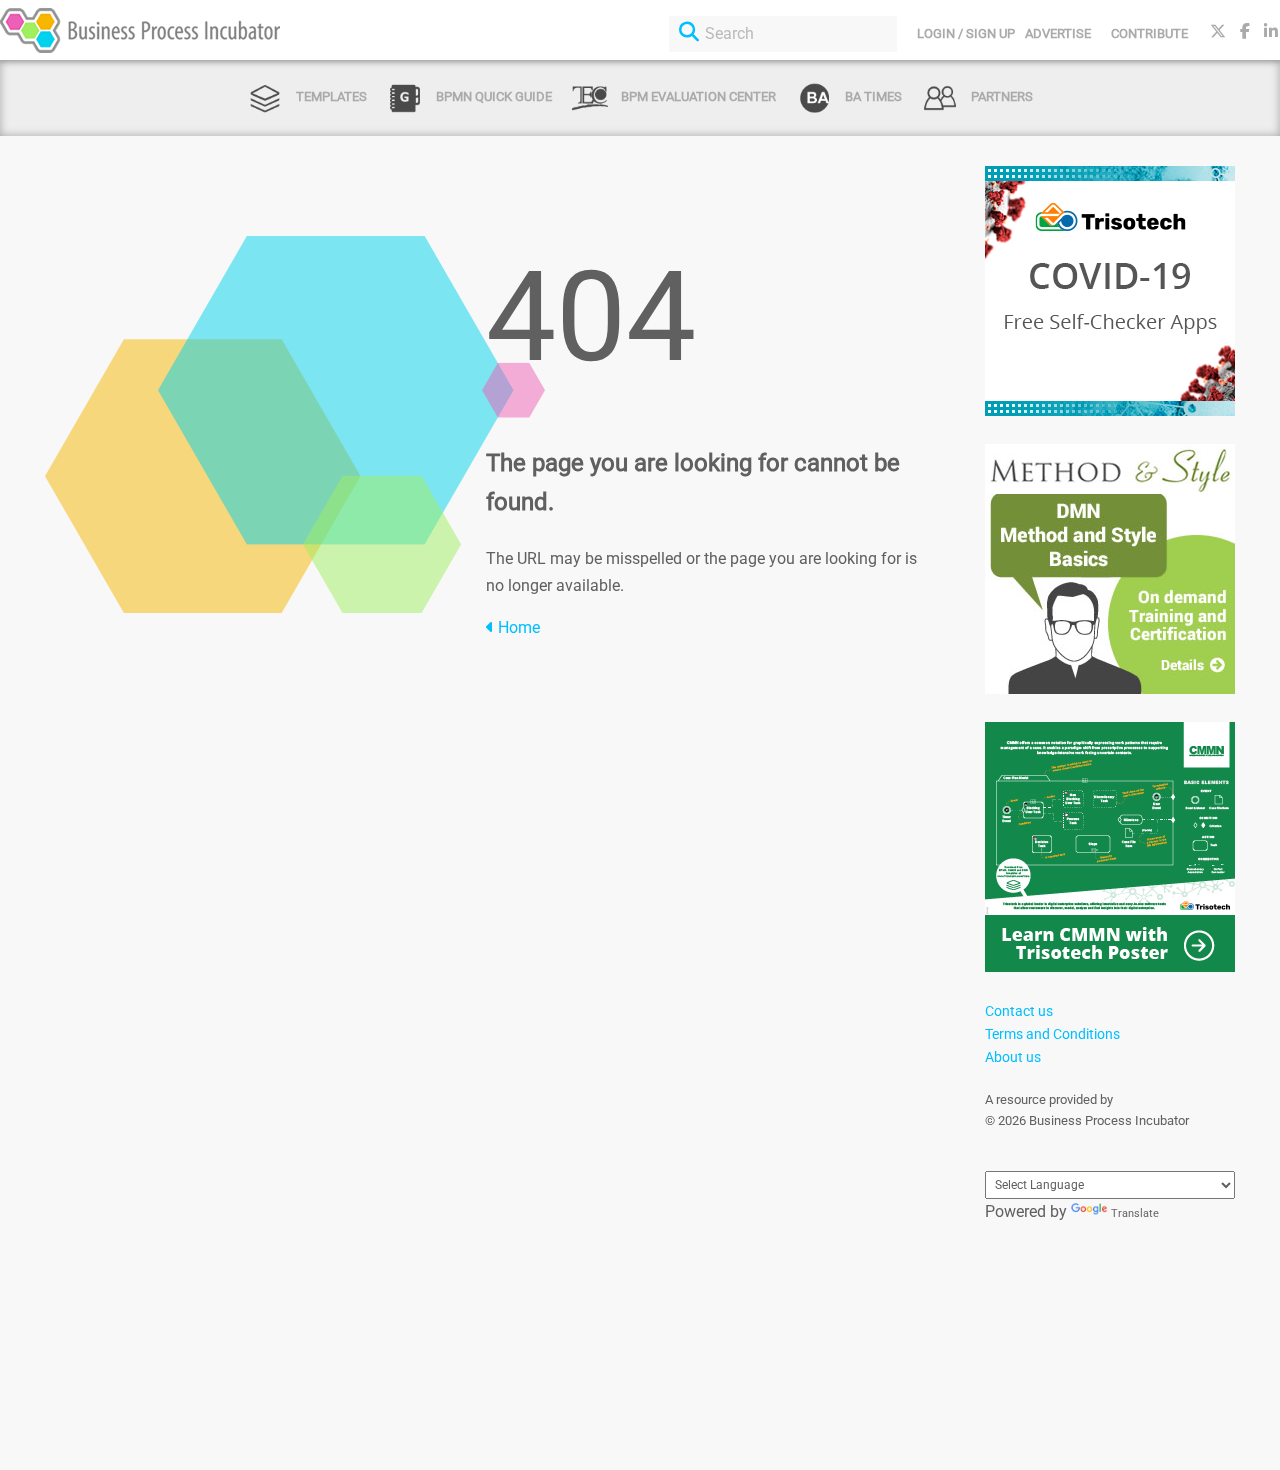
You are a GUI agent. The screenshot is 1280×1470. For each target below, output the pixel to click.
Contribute (1149, 33)
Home (517, 627)
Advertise (1058, 33)
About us (1013, 1057)
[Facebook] (1245, 31)
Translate (1135, 1213)
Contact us (1019, 1011)
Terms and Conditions (1052, 1034)
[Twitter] (1218, 31)
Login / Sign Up (966, 33)
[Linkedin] (1271, 31)
